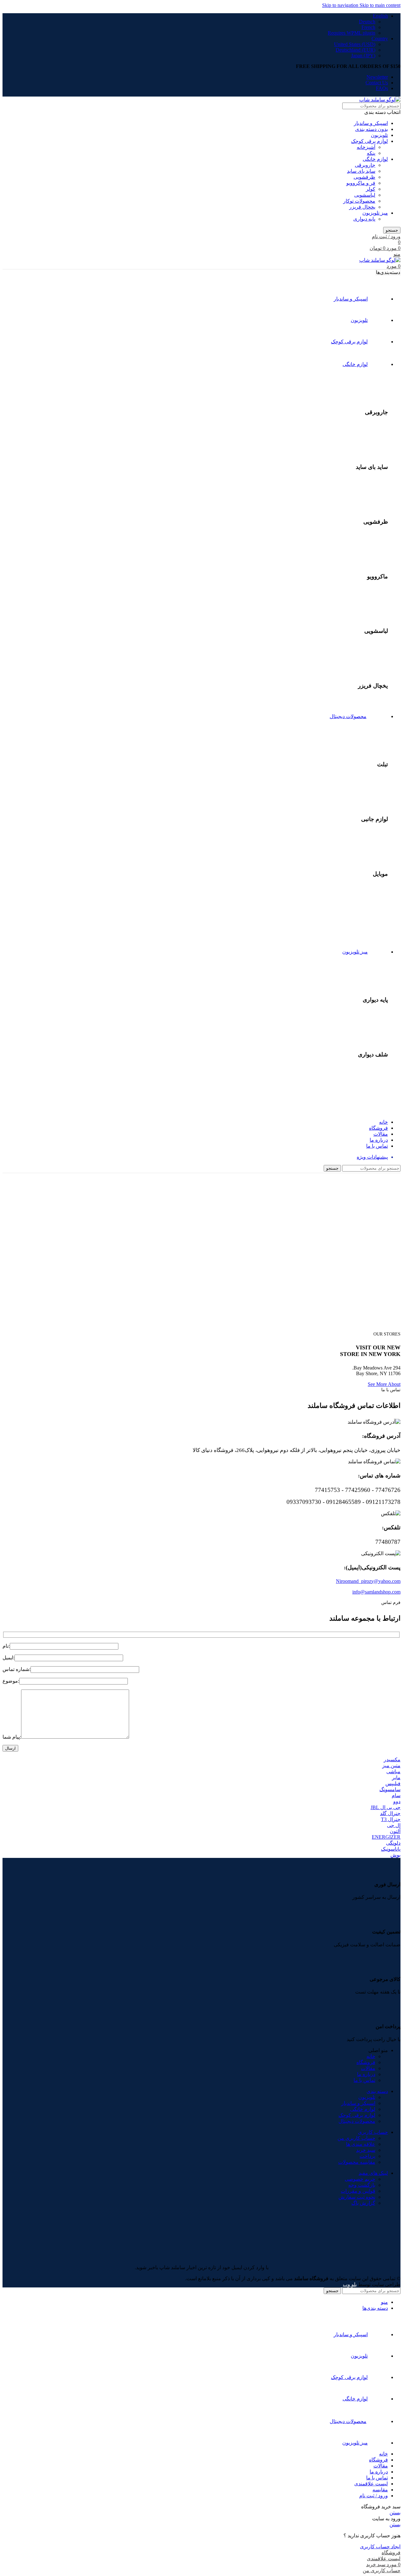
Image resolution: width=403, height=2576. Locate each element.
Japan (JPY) (363, 56)
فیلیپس (393, 1783)
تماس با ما (364, 2080)
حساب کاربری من (356, 2138)
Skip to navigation (341, 5)
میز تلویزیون (375, 213)
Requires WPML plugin (352, 33)
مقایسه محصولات (357, 2162)
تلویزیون (379, 135)
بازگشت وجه (362, 2185)
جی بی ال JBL (386, 1807)
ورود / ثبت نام (374, 2496)
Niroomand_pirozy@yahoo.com (368, 1581)
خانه (371, 2056)
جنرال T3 (391, 1819)
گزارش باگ (363, 2203)
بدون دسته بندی (372, 129)
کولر (371, 189)
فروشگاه (366, 2062)
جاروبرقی (365, 165)
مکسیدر (392, 1760)
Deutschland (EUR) (355, 50)
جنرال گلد (390, 1813)
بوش (395, 1855)
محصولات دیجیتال (357, 2121)
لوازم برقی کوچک (369, 141)
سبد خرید (366, 2150)
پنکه (371, 153)
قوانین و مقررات (358, 2191)
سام (396, 1795)
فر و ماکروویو (361, 183)
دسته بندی (377, 2091)
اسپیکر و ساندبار (371, 123)
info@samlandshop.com (376, 1592)
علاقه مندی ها (361, 2144)
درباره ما (366, 2074)
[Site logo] (380, 100)
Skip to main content (380, 5)
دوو (397, 1801)
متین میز (391, 1766)
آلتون (395, 1831)
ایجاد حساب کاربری (380, 2547)
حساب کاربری (373, 2132)
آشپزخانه (366, 147)
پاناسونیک (391, 1849)
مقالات (368, 2068)
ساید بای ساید (361, 171)
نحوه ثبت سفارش (357, 2197)
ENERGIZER (386, 1837)
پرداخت (367, 2156)
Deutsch (367, 22)
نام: (6, 1646)
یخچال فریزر (362, 207)
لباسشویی (365, 195)
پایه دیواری (364, 219)
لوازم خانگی (375, 159)
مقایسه (380, 2490)
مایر (396, 1777)
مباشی (393, 1772)
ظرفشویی (364, 177)
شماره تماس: (17, 1669)
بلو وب (350, 2284)
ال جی (394, 1825)
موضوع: (11, 1681)
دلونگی (393, 1843)
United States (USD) (355, 44)
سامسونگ (390, 1789)
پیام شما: (12, 1737)
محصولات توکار (359, 201)
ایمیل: (9, 1658)
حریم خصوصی (360, 2179)
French (368, 27)
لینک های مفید (373, 2173)
